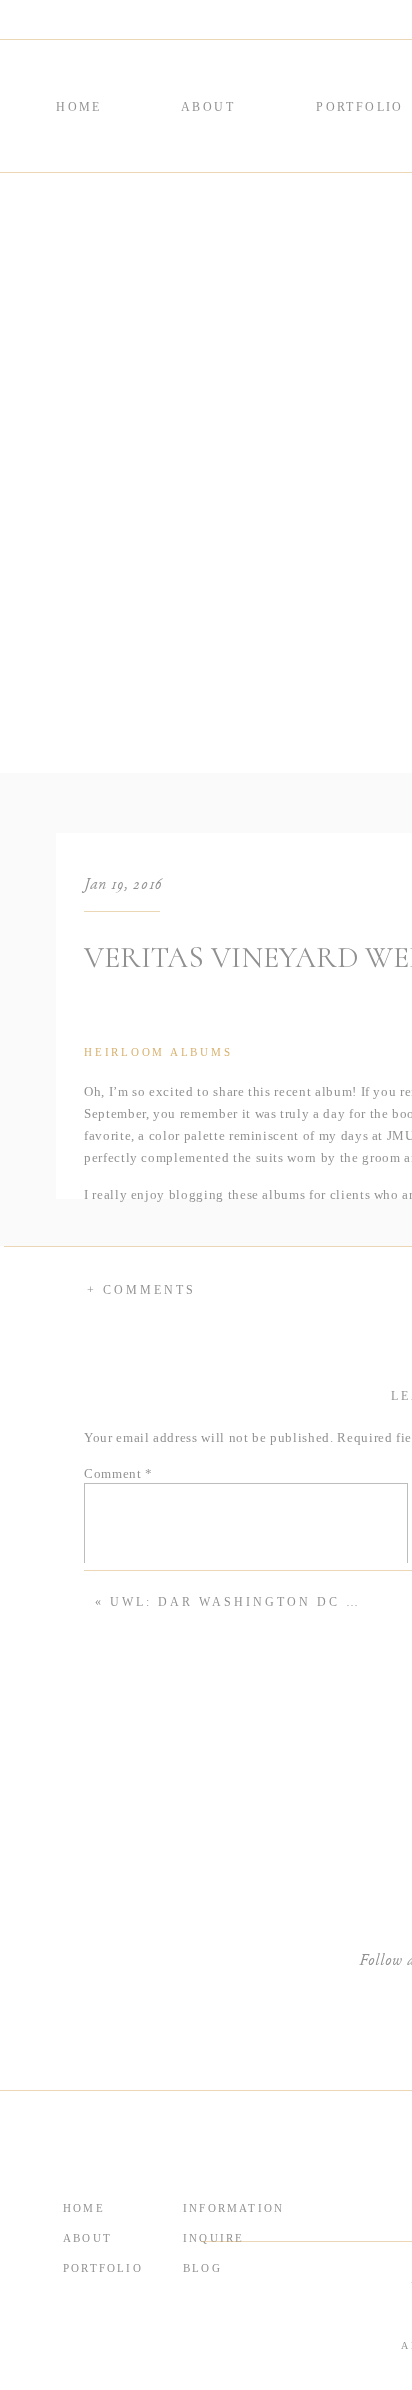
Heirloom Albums (158, 1052)
